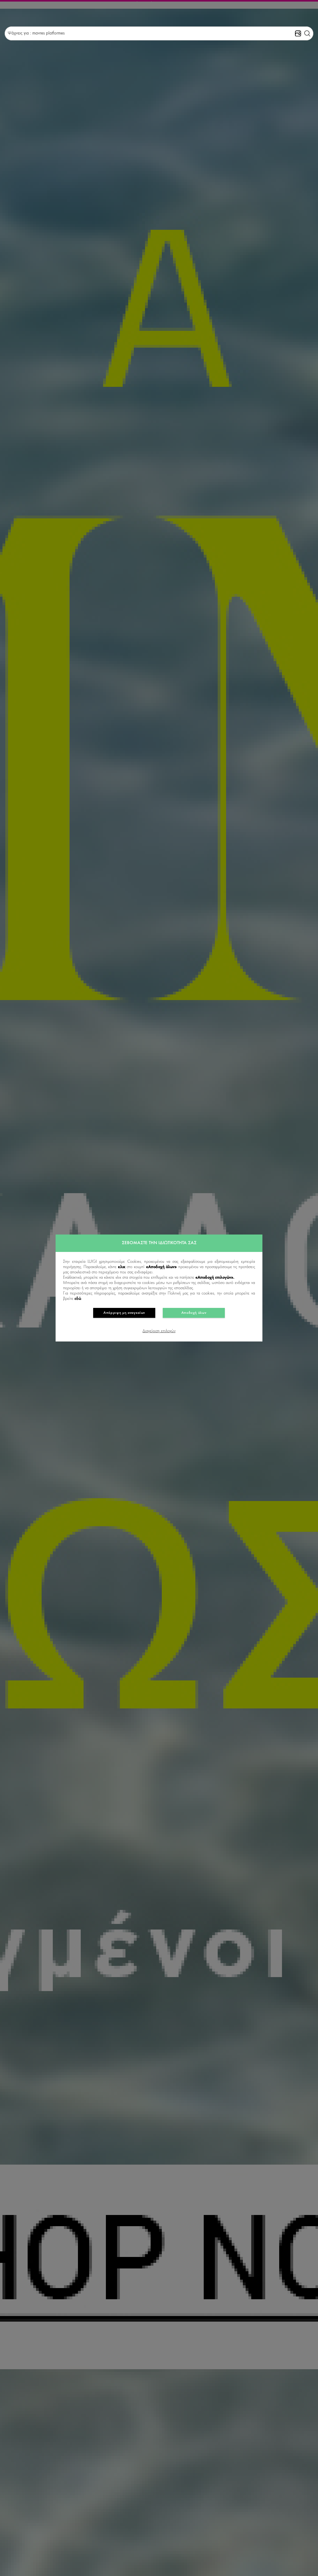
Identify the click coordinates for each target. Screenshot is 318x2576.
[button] (307, 34)
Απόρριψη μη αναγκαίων (124, 1313)
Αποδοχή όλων (194, 1313)
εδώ (78, 1299)
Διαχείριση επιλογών (159, 1331)
